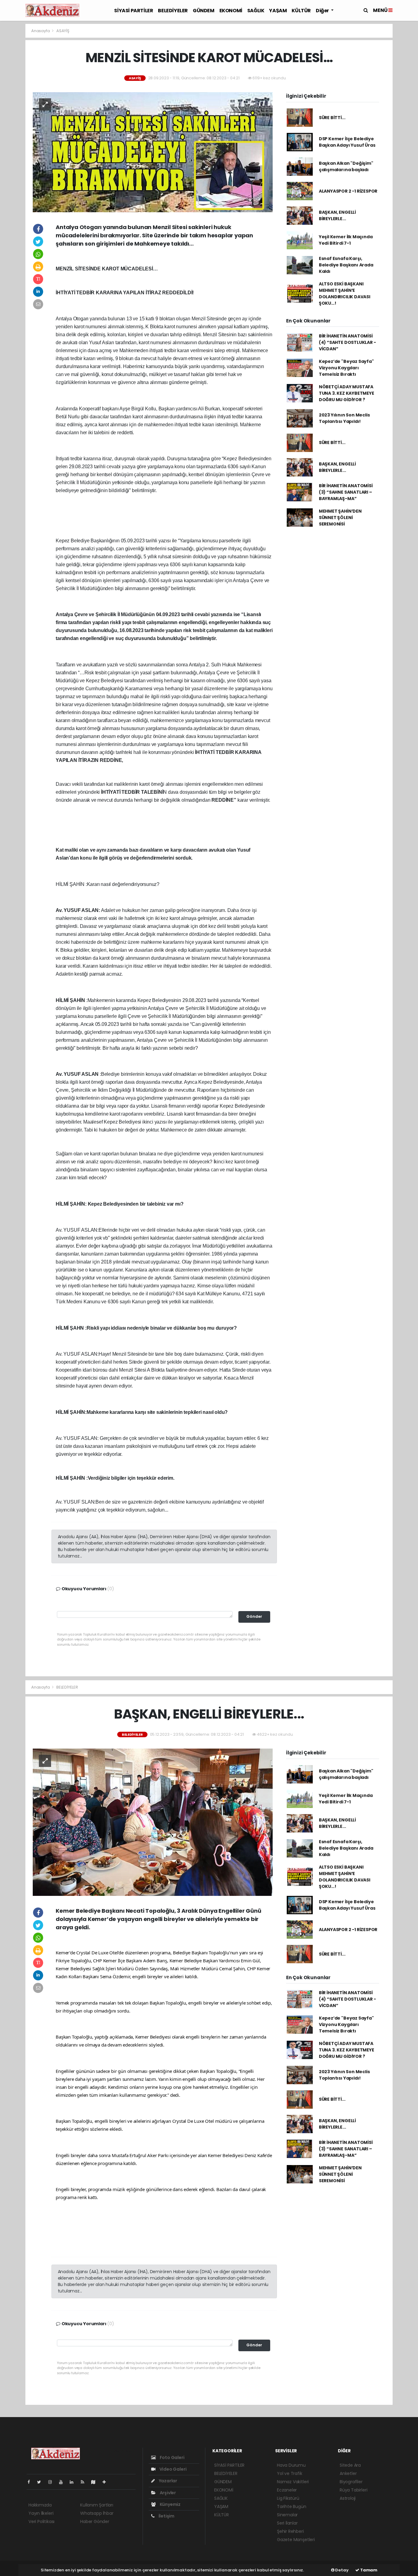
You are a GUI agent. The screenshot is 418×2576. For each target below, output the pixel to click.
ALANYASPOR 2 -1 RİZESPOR (348, 191)
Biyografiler (351, 2482)
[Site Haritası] (96, 2482)
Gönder (254, 1616)
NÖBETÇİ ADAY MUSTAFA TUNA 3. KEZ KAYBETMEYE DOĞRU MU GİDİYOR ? (347, 393)
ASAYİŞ (63, 31)
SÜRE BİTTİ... (332, 118)
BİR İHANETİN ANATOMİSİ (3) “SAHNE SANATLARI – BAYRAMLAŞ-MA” (346, 492)
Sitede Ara (350, 2465)
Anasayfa (41, 31)
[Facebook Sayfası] (31, 2482)
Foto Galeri (172, 2457)
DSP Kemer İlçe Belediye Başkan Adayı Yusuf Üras (347, 142)
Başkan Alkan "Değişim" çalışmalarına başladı (346, 166)
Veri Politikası (41, 2521)
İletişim (166, 2516)
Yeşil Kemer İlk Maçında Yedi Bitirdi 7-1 (346, 240)
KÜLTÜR (301, 11)
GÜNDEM (204, 11)
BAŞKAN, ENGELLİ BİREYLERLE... (337, 215)
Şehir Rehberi (290, 2531)
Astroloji (348, 2498)
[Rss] (85, 2482)
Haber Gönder (95, 2521)
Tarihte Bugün (292, 2506)
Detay (341, 2570)
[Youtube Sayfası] (63, 2482)
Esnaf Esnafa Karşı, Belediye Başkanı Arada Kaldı (346, 265)
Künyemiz (170, 2504)
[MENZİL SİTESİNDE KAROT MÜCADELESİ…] (153, 152)
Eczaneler (287, 2490)
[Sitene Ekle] (107, 2482)
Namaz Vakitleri (293, 2482)
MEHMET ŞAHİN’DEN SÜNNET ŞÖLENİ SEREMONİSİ (340, 518)
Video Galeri (172, 2469)
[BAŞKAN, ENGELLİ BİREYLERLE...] (153, 1822)
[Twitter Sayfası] (41, 2482)
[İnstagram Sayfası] (53, 2482)
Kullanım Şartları (97, 2505)
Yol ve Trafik (290, 2473)
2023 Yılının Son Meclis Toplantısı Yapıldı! (344, 418)
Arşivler (167, 2493)
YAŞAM (278, 11)
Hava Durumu (291, 2465)
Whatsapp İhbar (97, 2513)
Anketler (348, 2473)
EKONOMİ (231, 11)
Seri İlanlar (287, 2523)
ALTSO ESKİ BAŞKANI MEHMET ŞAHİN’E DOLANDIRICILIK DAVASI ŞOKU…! (345, 294)
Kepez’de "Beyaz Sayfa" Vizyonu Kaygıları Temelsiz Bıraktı (346, 368)
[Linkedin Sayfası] (74, 2482)
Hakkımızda (40, 2505)
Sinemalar (287, 2515)
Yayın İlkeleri (41, 2513)
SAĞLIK (256, 11)
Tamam (368, 2570)
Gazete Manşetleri (296, 2540)
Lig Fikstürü (288, 2498)
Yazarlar (168, 2481)
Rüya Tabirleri (353, 2490)
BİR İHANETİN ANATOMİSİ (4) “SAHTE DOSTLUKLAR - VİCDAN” (347, 342)
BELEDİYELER (173, 11)
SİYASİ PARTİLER (134, 11)
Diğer (323, 11)
